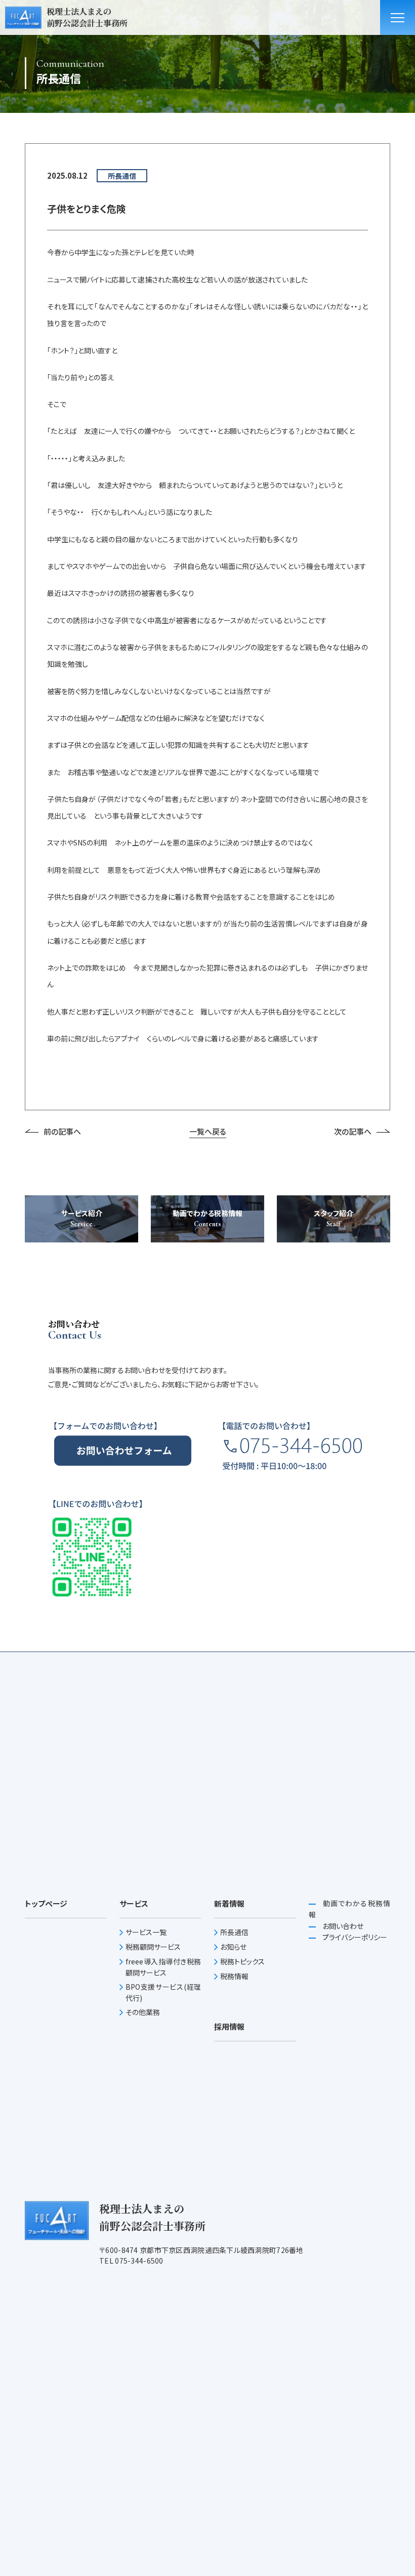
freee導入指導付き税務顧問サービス (163, 1967)
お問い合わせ (342, 1926)
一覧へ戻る (208, 1131)
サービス (134, 1903)
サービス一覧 (146, 1932)
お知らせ (233, 1947)
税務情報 (234, 1976)
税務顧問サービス (153, 1947)
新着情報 (229, 1903)
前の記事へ (62, 1131)
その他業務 (143, 2012)
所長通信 (234, 1932)
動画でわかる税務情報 (349, 1909)
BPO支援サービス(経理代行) (163, 1992)
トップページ (46, 1903)
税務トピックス (242, 1961)
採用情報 (229, 2026)
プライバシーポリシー (354, 1937)
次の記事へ (353, 1131)
